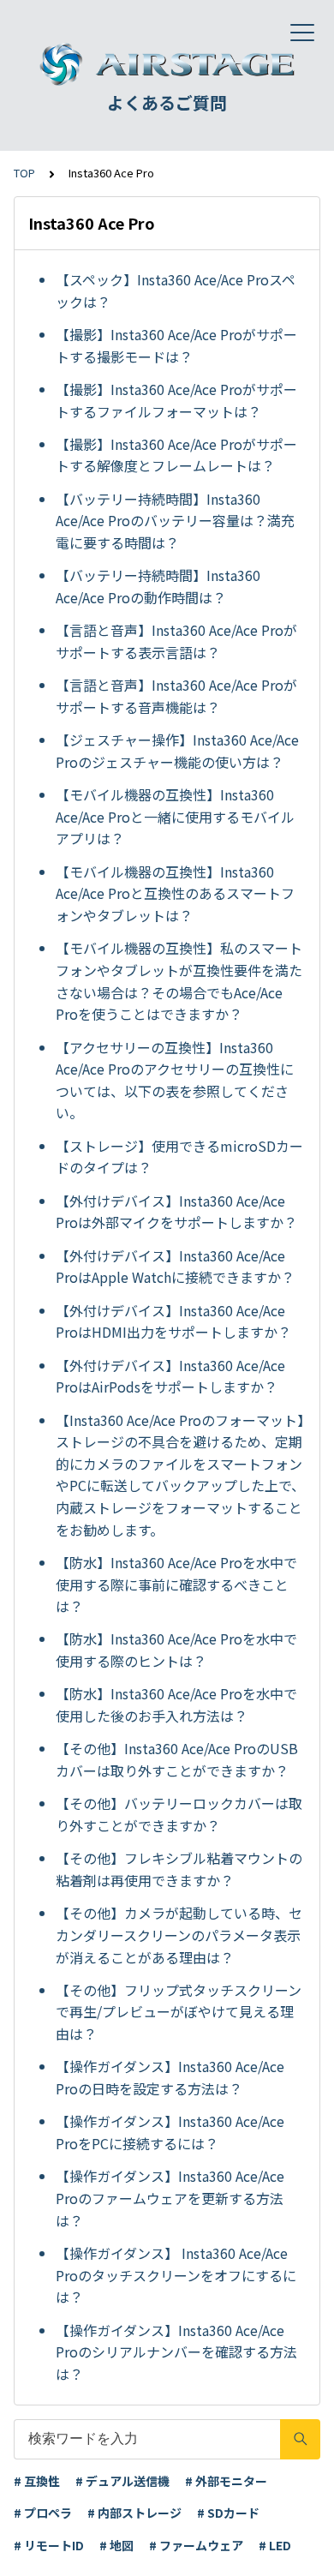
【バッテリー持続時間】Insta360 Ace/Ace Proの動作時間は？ (158, 586)
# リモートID (49, 2545)
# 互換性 (37, 2481)
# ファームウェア (196, 2545)
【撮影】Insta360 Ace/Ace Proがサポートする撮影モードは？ (176, 345)
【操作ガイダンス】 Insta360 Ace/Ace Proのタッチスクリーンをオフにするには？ (176, 2275)
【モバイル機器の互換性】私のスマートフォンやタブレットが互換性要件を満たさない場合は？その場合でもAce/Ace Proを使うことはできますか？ (179, 981)
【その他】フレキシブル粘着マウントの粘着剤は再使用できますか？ (179, 1869)
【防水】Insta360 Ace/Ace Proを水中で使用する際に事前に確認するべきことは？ (176, 1584)
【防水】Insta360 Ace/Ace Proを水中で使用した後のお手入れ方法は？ (176, 1704)
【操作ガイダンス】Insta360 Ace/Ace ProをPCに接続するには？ (170, 2132)
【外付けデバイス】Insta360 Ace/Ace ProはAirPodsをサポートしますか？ (170, 1376)
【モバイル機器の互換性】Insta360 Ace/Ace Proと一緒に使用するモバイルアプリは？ (175, 816)
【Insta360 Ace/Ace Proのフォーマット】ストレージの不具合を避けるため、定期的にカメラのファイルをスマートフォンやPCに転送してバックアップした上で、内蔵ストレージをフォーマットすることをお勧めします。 (180, 1475)
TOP (24, 173)
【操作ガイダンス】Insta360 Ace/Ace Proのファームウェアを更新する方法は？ (170, 2198)
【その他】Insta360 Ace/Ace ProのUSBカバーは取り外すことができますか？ (177, 1759)
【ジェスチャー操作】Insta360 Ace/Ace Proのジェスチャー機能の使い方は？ (177, 751)
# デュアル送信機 (122, 2481)
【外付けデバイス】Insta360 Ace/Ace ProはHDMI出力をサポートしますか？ (173, 1321)
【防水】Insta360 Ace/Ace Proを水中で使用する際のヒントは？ (176, 1650)
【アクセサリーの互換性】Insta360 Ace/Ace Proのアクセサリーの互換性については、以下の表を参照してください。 (175, 1080)
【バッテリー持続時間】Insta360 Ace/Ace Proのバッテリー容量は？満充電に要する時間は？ (175, 521)
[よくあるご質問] (167, 64)
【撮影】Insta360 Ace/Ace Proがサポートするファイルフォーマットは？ (176, 400)
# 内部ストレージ (134, 2513)
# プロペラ (43, 2513)
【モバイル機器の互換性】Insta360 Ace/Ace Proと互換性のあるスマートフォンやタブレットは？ (175, 893)
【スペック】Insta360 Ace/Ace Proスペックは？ (176, 291)
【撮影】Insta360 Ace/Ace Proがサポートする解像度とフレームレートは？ (176, 455)
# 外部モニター (226, 2481)
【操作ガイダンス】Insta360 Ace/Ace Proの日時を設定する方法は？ (170, 2077)
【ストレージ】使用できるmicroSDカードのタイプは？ (179, 1157)
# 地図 (116, 2545)
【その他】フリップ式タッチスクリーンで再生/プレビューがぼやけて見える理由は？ (179, 2012)
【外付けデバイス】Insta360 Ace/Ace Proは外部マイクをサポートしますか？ (176, 1212)
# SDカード (228, 2513)
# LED (275, 2545)
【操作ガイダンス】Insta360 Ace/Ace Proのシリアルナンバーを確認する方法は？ (176, 2352)
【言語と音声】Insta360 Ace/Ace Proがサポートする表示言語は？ (176, 641)
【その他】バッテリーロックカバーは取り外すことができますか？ (179, 1814)
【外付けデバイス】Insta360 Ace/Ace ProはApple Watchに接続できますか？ (175, 1267)
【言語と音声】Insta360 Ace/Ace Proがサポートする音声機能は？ (176, 696)
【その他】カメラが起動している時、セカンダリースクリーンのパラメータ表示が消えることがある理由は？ (179, 1935)
